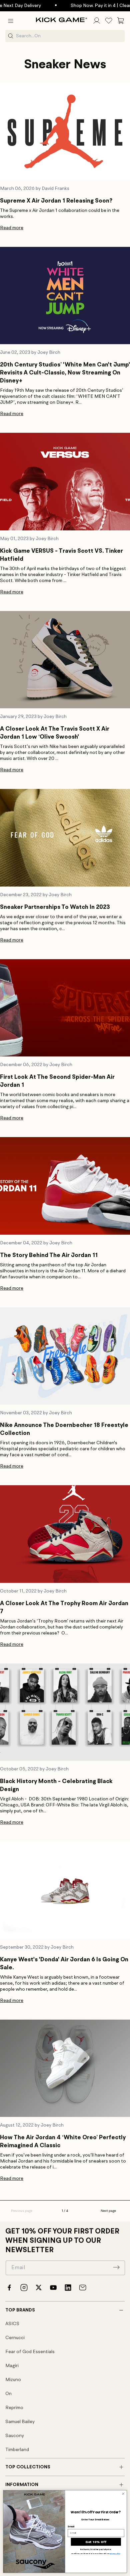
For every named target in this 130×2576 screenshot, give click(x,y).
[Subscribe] (116, 2267)
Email (71, 2526)
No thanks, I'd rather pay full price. (96, 2550)
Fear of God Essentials (30, 2352)
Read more (12, 228)
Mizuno (13, 2380)
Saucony (15, 2436)
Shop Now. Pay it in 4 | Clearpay (77, 6)
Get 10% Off (96, 2542)
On (8, 2394)
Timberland (17, 2450)
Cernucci (15, 2338)
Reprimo (14, 2408)
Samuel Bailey (20, 2422)
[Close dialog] (123, 2494)
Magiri (12, 2366)
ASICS (12, 2324)
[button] (11, 21)
